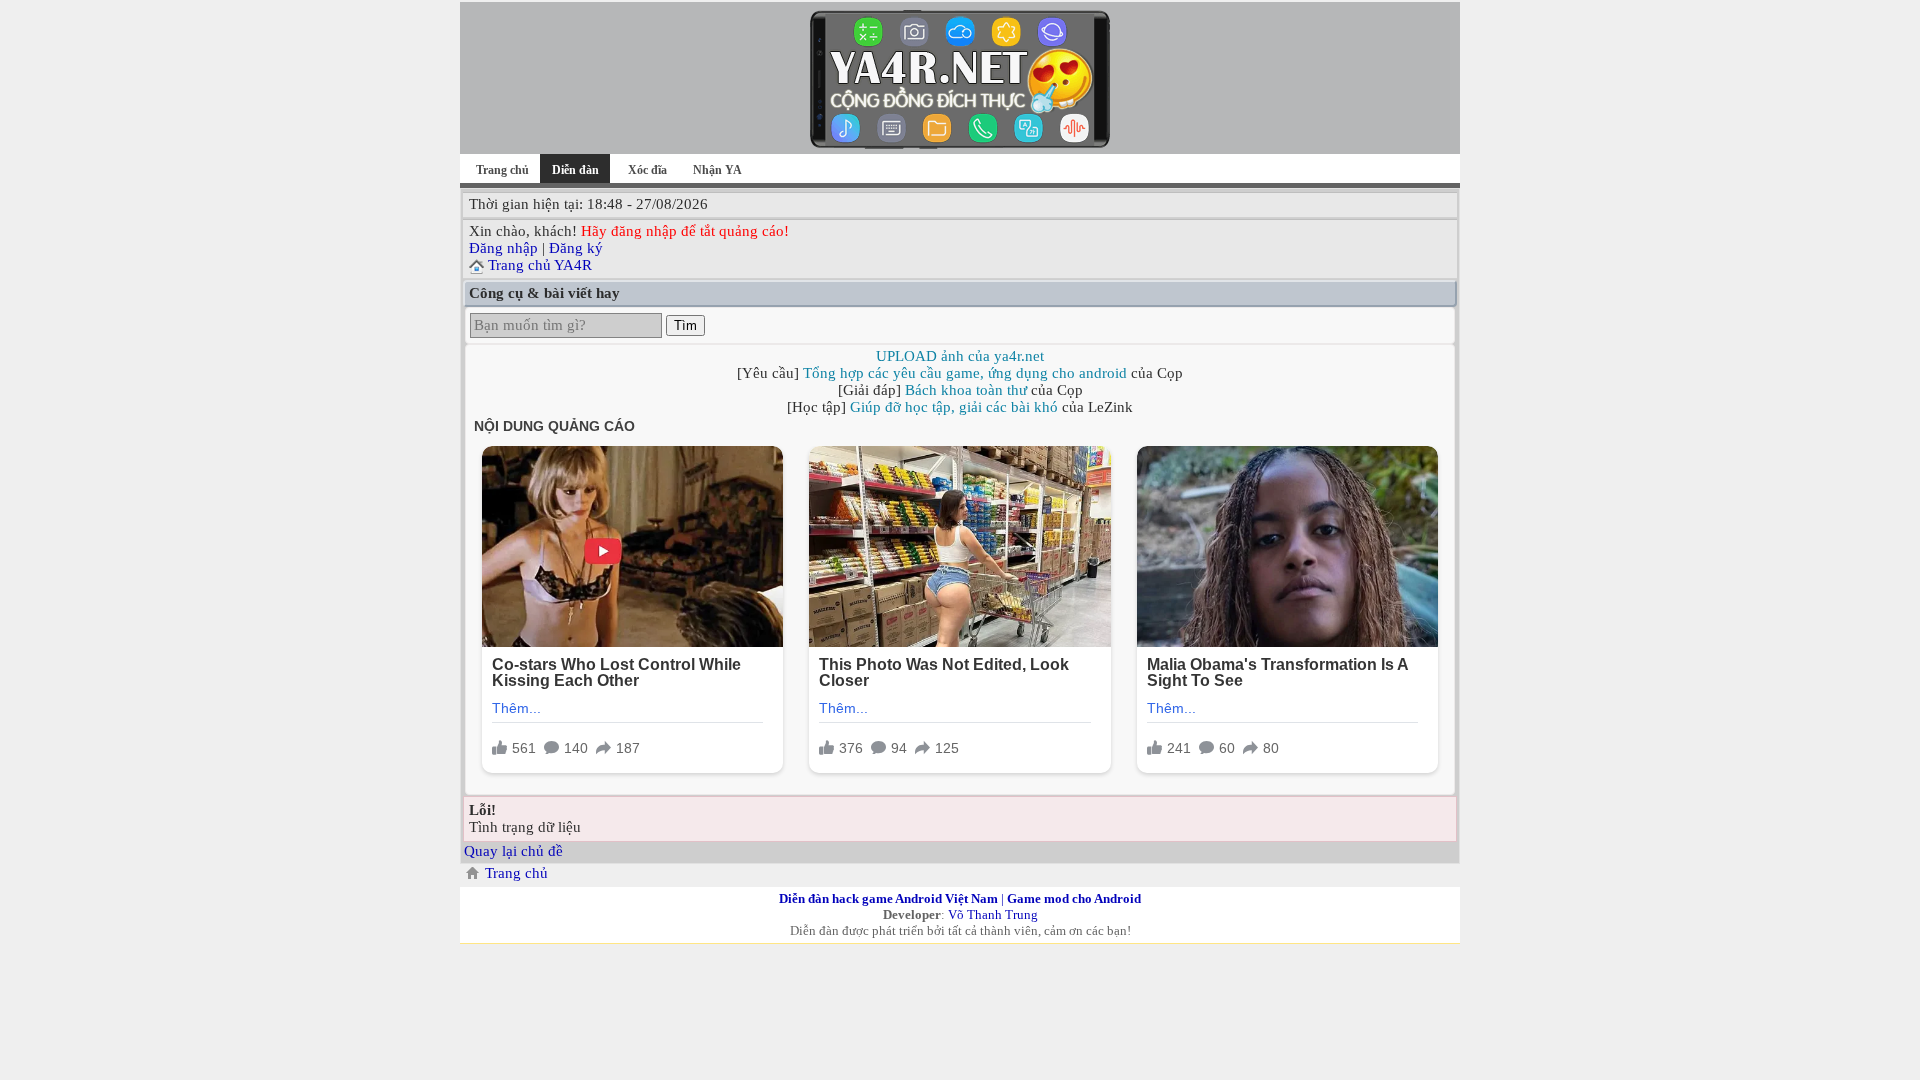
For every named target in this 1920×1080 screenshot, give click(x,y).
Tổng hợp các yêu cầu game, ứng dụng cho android (965, 373)
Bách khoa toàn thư (966, 390)
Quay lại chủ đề (513, 851)
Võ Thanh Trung (993, 914)
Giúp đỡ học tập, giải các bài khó (954, 407)
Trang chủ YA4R (540, 265)
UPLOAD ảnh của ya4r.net (960, 356)
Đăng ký (576, 248)
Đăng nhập (503, 248)
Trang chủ (502, 170)
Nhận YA (717, 170)
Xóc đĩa (647, 170)
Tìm (685, 325)
